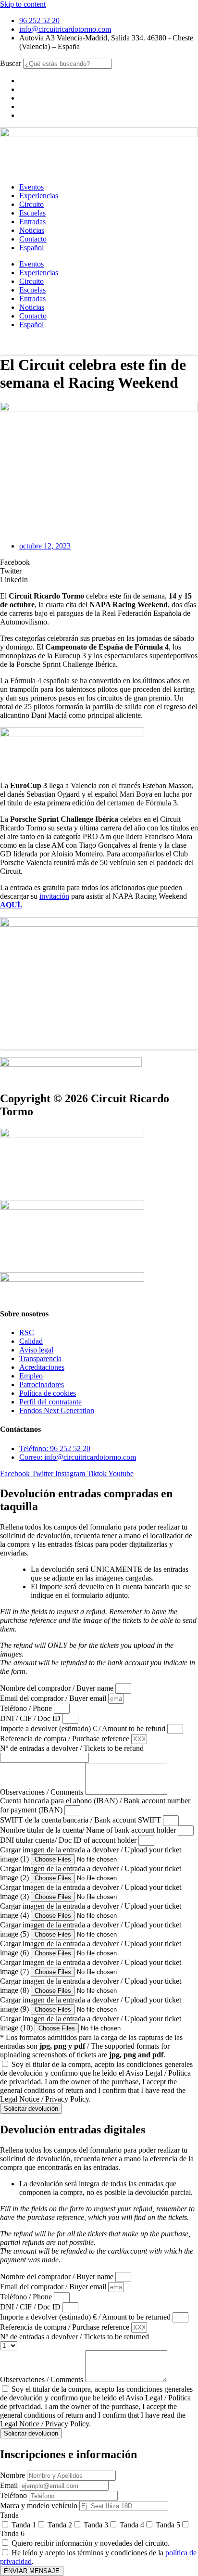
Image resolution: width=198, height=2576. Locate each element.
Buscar (11, 63)
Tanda (9, 2515)
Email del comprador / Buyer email (54, 1698)
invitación (54, 896)
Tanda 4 (132, 2525)
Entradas (32, 222)
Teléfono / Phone (27, 1708)
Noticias (32, 230)
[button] (99, 562)
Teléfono (14, 2495)
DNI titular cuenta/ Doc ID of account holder (69, 1840)
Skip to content (23, 4)
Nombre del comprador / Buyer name (58, 1688)
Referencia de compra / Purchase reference (66, 1739)
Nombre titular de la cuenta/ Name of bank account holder (89, 1830)
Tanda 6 (12, 2533)
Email (10, 2485)
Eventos (31, 187)
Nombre (13, 2475)
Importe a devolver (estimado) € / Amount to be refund (84, 1728)
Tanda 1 (24, 2525)
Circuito (31, 204)
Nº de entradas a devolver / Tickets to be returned (74, 2337)
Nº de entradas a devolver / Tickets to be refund (72, 1748)
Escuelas (32, 213)
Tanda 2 (60, 2525)
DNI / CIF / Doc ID (31, 1718)
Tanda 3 (96, 2525)
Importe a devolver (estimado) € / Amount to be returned (86, 2317)
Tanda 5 (168, 2525)
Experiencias (39, 196)
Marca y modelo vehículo (40, 2506)
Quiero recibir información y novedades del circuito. (91, 2543)
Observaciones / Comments (43, 1792)
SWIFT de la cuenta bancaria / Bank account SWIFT (81, 1820)
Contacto (33, 239)
